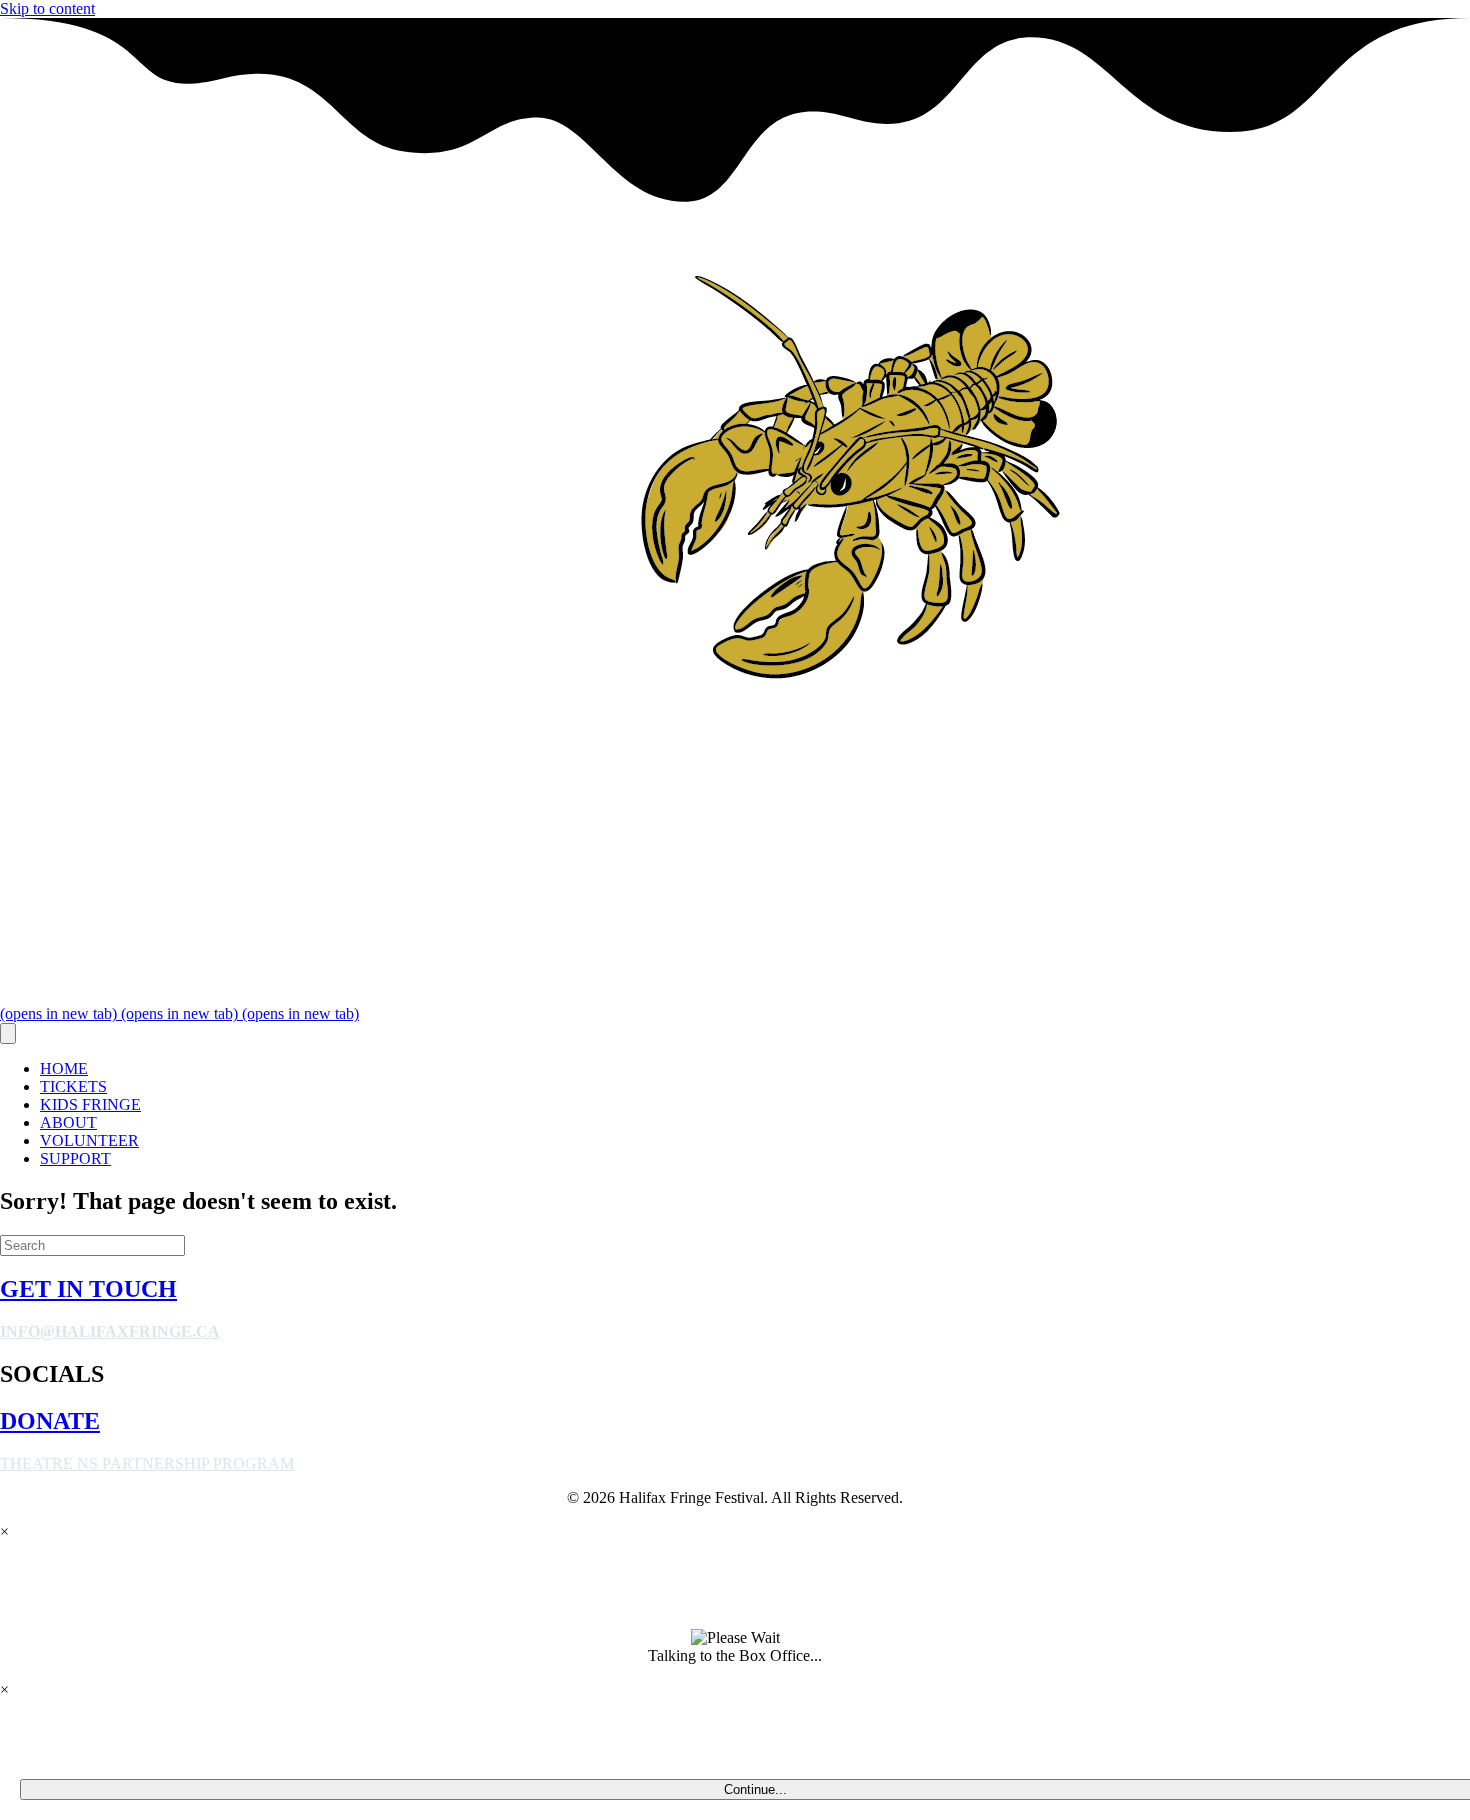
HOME (64, 1068)
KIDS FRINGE (90, 1104)
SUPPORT (75, 1158)
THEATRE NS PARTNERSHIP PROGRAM (147, 1463)
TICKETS (73, 1086)
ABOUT (68, 1122)
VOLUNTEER (89, 1140)
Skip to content (47, 8)
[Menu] (8, 1033)
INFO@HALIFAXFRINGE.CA (110, 1331)
